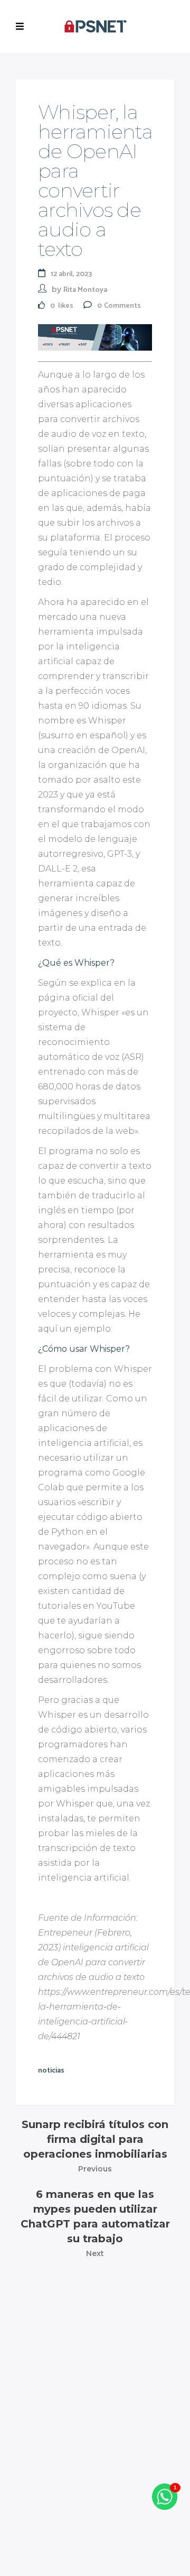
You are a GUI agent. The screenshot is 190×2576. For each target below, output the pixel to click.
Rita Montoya (85, 290)
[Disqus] (95, 2405)
